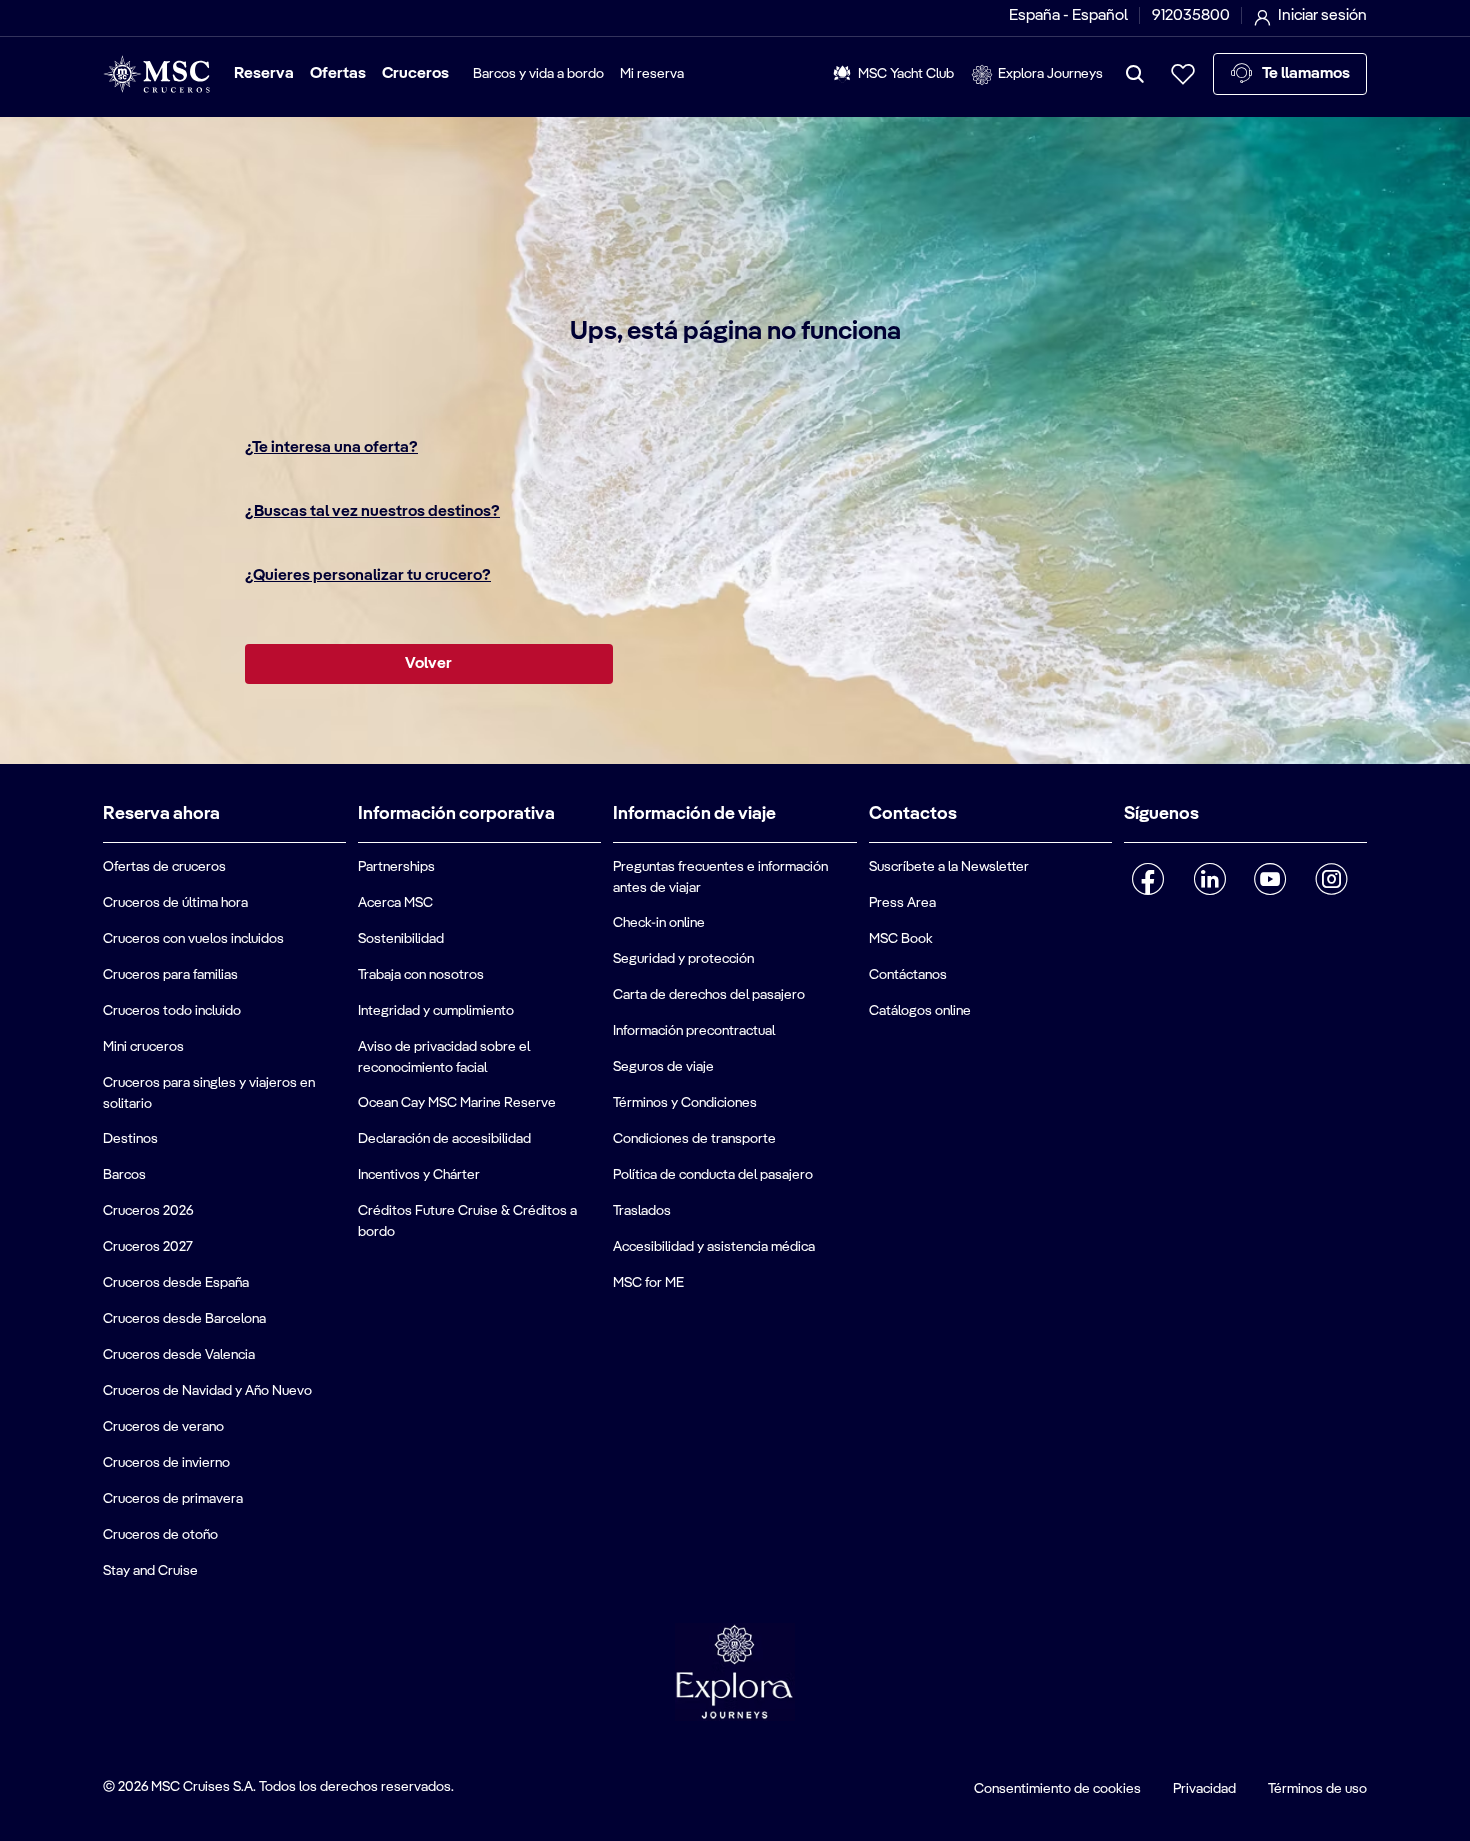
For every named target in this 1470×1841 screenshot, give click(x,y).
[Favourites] (1183, 74)
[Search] (1135, 74)
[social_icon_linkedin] (1209, 879)
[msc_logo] (156, 74)
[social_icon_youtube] (1270, 879)
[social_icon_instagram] (1331, 879)
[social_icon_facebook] (1148, 879)
